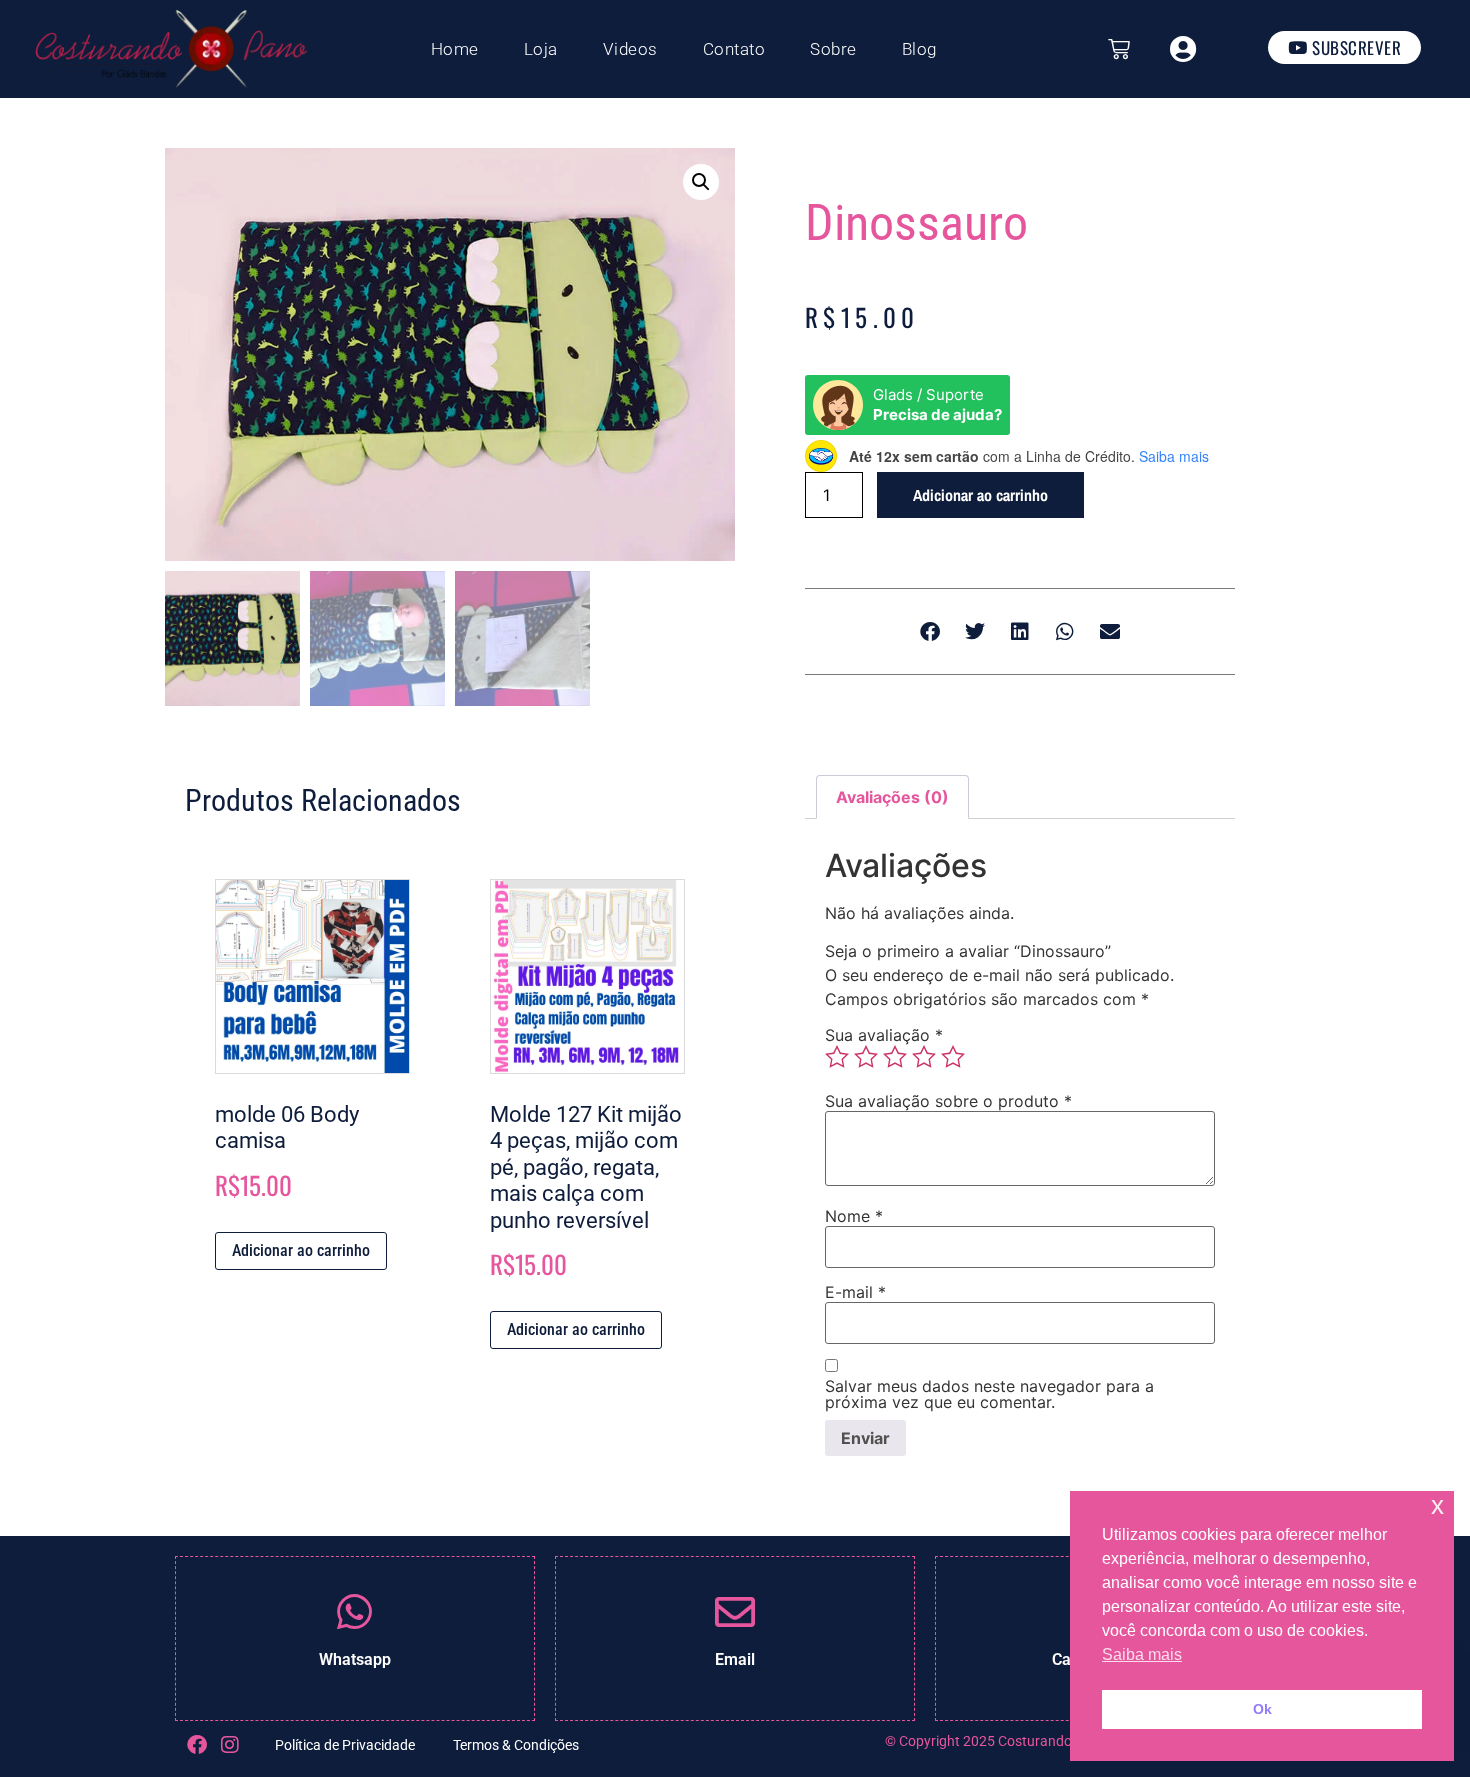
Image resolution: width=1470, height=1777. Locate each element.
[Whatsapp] (355, 1612)
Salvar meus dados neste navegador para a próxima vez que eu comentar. (989, 1394)
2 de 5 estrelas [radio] (866, 1057)
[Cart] (1119, 49)
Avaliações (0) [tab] (892, 797)
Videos (630, 49)
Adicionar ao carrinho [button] (301, 1250)
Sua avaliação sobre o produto (948, 1101)
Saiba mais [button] (1142, 1654)
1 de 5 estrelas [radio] (837, 1057)
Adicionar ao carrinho (980, 495)
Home (455, 49)
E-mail (855, 1292)
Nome (854, 1216)
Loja (541, 49)
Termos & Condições (516, 1745)
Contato (734, 49)
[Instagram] (230, 1745)
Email (735, 1659)
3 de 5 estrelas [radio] (895, 1057)
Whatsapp (355, 1659)
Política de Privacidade (345, 1745)
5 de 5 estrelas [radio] (953, 1057)
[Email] (735, 1612)
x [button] (1437, 1505)
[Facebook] (197, 1745)
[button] (701, 182)
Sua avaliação (884, 1035)
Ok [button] (1262, 1709)
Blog (919, 49)
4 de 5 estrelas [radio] (924, 1057)
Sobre (833, 49)
